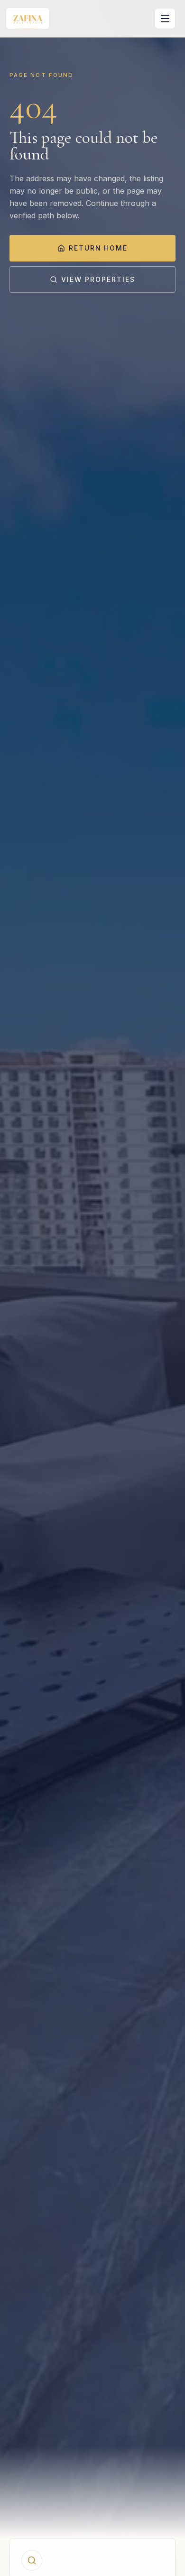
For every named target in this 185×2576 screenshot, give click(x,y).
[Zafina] (28, 19)
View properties (98, 279)
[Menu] (165, 19)
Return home (98, 248)
